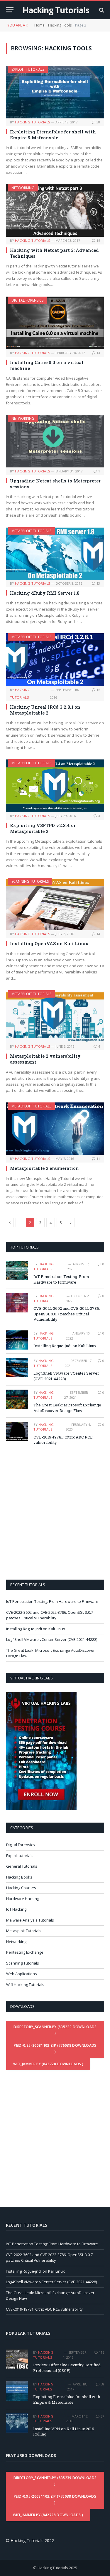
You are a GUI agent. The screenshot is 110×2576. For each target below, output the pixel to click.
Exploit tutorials (28, 69)
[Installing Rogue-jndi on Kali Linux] (17, 1340)
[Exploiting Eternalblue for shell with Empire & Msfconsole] (55, 92)
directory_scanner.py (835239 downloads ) (55, 2030)
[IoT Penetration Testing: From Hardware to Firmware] (17, 1271)
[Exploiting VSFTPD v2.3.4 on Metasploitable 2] (55, 786)
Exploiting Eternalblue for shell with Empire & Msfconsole (53, 135)
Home (39, 25)
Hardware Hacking (23, 1899)
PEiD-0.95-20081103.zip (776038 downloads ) (55, 2048)
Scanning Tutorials (30, 881)
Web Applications (22, 1974)
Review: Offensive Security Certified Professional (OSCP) (67, 2368)
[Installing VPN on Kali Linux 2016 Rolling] (17, 2423)
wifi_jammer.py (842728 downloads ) (48, 2064)
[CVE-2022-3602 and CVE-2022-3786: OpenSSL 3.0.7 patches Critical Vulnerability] (17, 1303)
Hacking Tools (60, 25)
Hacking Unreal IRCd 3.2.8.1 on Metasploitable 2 (45, 710)
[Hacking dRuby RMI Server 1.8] (55, 553)
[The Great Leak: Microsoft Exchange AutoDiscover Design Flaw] (17, 1399)
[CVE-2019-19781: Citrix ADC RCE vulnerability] (17, 1431)
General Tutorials (22, 1866)
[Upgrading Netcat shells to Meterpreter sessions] (55, 441)
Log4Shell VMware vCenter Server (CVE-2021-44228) (52, 1639)
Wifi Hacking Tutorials (25, 1985)
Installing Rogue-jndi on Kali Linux (65, 1346)
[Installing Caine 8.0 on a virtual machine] (55, 323)
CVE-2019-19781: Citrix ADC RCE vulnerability (44, 2309)
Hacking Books (19, 1877)
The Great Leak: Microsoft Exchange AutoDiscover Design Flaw (67, 1408)
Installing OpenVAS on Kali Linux (49, 943)
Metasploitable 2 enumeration (44, 1168)
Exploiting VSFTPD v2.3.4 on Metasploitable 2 (43, 828)
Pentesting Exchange (25, 1952)
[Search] (101, 10)
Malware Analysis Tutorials (30, 1920)
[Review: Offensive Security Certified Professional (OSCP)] (17, 2359)
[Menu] (10, 10)
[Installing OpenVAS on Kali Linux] (55, 904)
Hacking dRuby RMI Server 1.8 (45, 593)
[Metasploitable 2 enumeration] (55, 1129)
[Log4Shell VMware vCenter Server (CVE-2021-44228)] (17, 1367)
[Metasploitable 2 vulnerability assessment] (55, 1016)
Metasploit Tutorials (31, 531)
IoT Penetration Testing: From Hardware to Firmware (61, 1279)
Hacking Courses (21, 1888)
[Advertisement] (55, 1512)
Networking (23, 188)
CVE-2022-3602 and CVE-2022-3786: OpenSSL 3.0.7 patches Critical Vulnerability (67, 1314)
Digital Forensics (27, 300)
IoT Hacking (16, 1909)
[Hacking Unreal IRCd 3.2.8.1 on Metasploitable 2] (55, 659)
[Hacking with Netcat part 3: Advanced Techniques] (55, 210)
